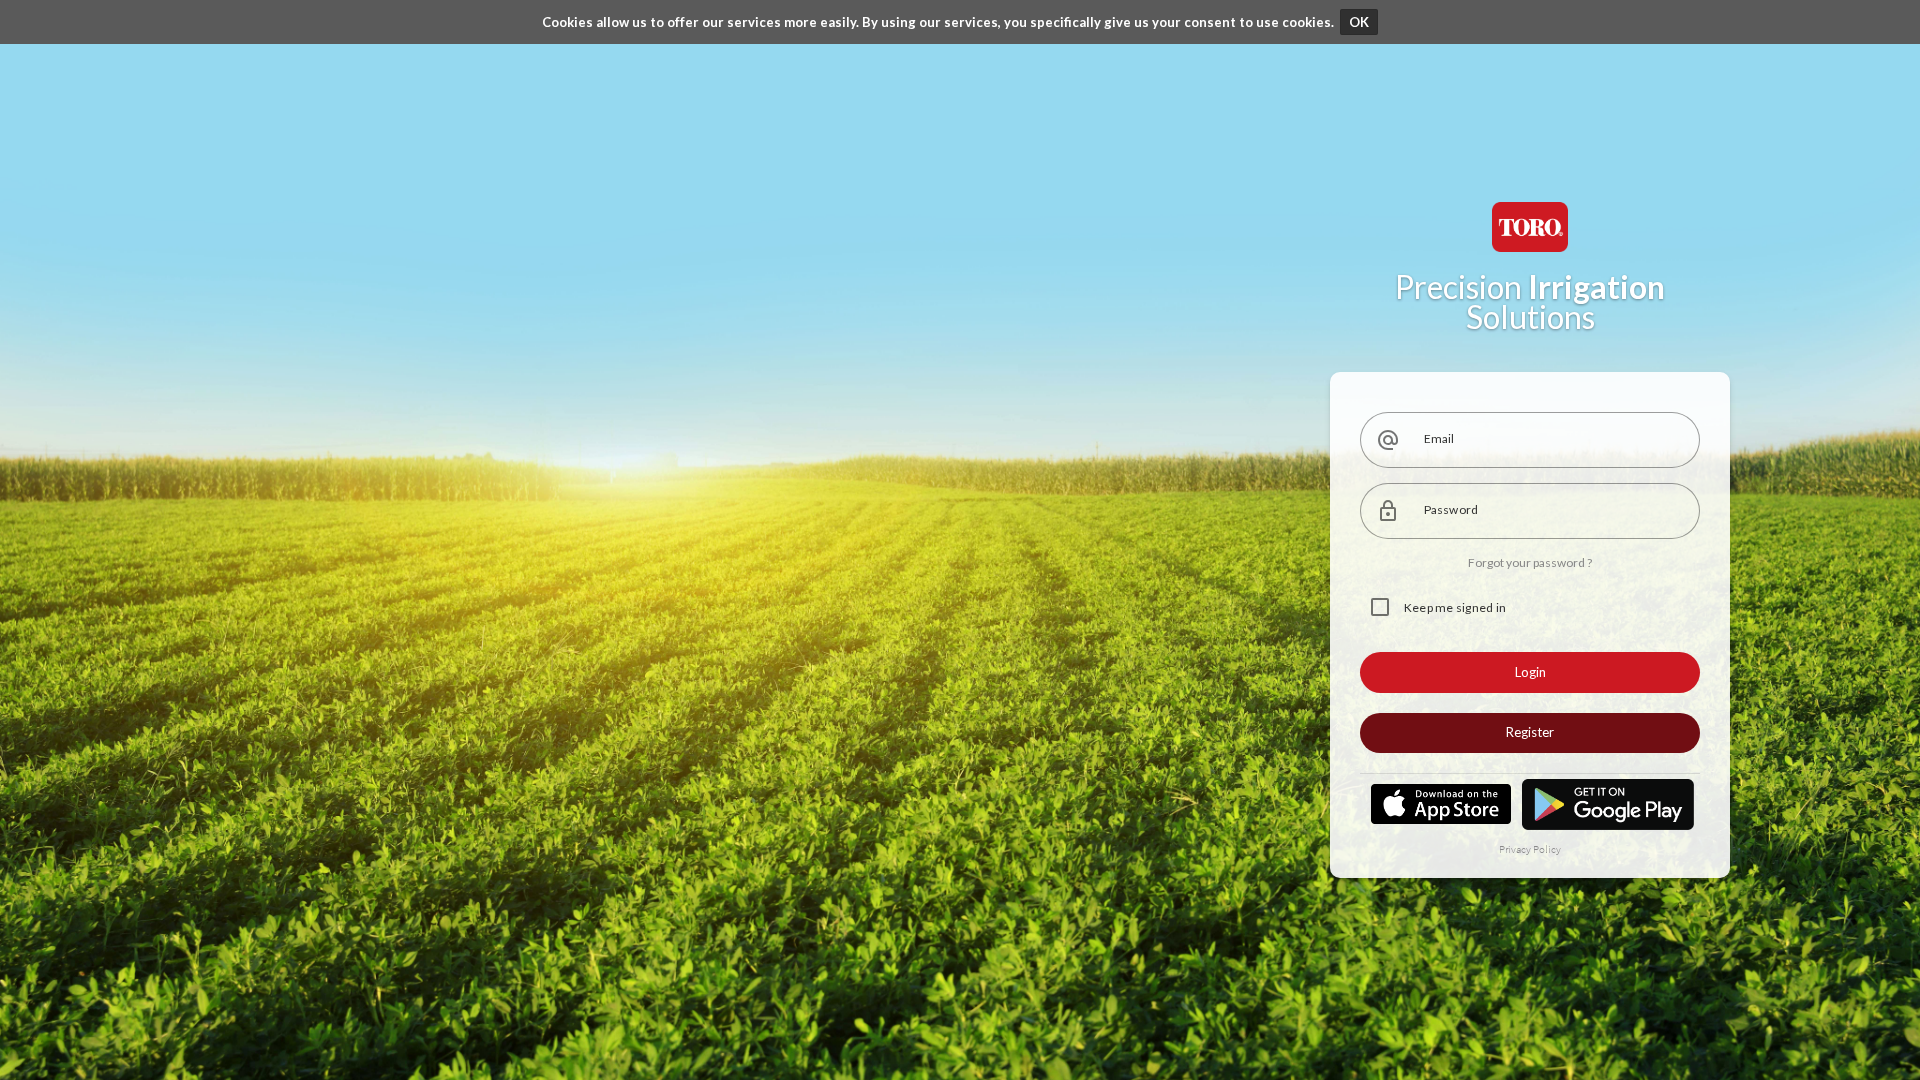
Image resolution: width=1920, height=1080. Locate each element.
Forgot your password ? (1530, 562)
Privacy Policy (1530, 849)
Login (1530, 672)
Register (1530, 732)
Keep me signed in (1455, 607)
